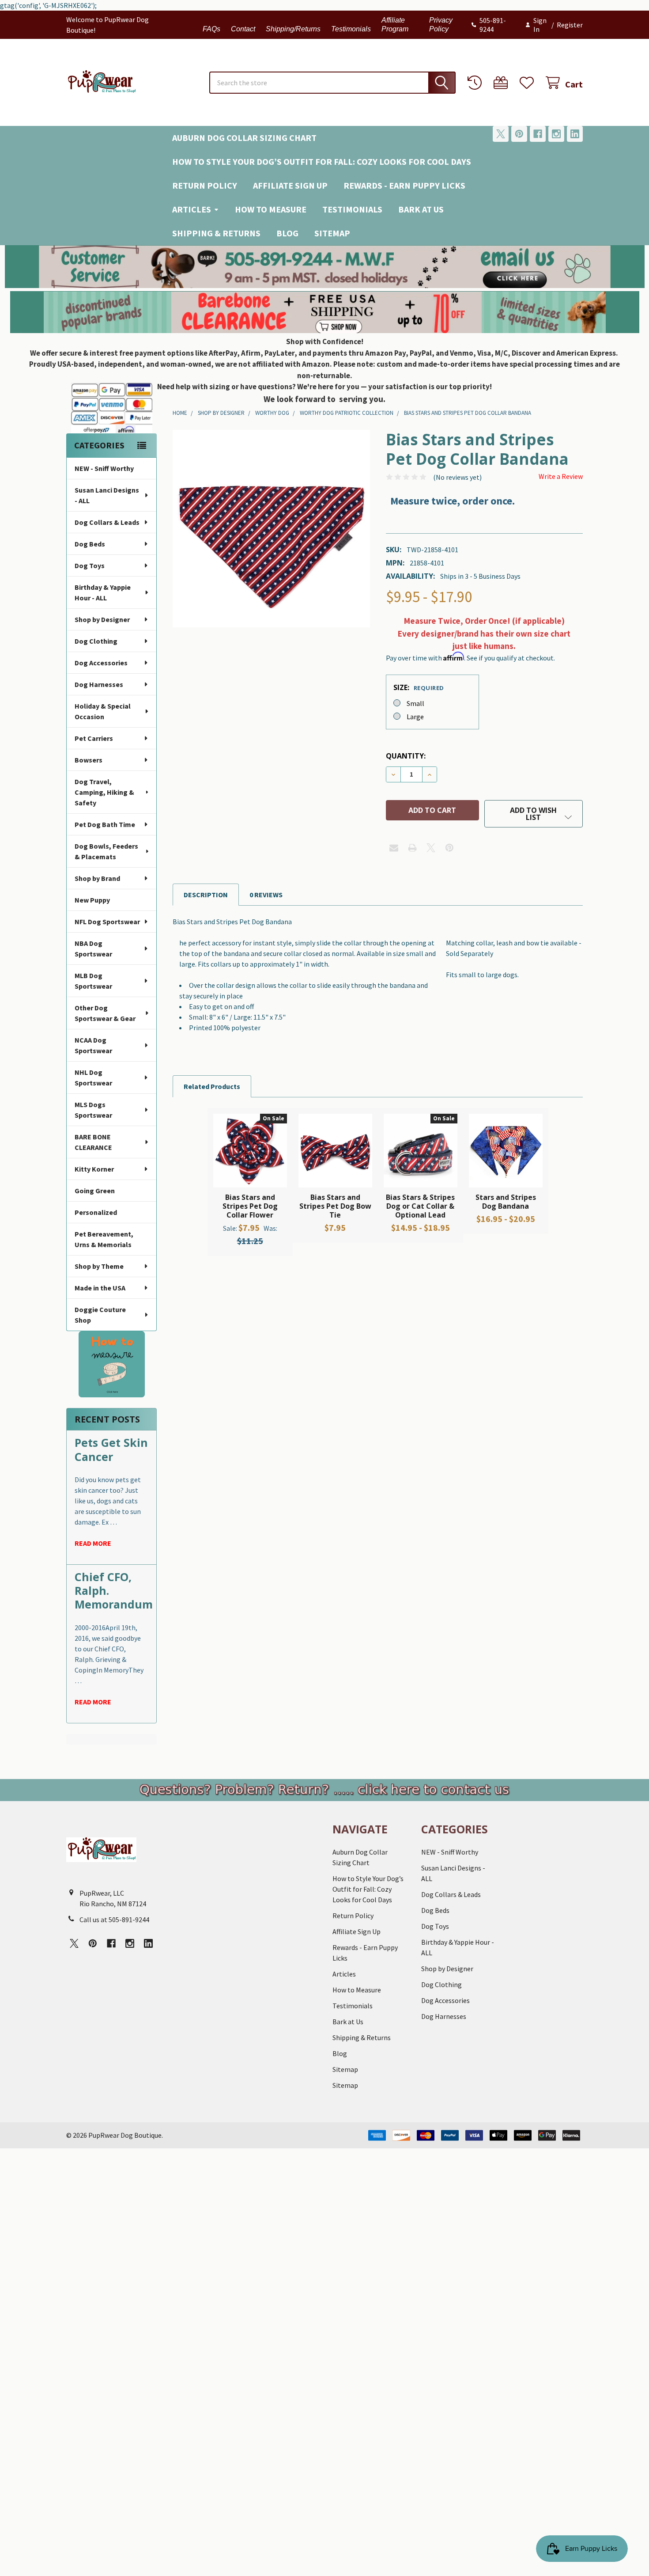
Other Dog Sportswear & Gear (105, 1013)
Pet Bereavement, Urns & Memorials (104, 1239)
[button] (325, 267)
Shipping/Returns (293, 29)
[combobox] (332, 83)
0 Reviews (266, 895)
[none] (271, 529)
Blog (287, 233)
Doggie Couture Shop (100, 1315)
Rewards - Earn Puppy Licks (404, 185)
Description (206, 895)
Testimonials (351, 29)
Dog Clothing (96, 641)
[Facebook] (538, 134)
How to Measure (271, 209)
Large (415, 717)
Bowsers (89, 760)
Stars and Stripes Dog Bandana (506, 1202)
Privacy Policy (441, 25)
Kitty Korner (94, 1169)
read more (93, 1543)
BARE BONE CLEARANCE (93, 1142)
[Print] (412, 848)
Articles (192, 209)
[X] (501, 134)
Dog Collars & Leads (107, 522)
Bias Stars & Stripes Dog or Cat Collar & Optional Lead (420, 1206)
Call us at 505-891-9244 (114, 1920)
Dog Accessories (101, 663)
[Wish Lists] (529, 83)
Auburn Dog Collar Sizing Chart (244, 138)
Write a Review (561, 476)
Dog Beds (90, 544)
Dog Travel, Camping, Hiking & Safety (104, 792)
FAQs (211, 29)
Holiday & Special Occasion (103, 711)
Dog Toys (90, 565)
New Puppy (92, 900)
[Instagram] (556, 134)
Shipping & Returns (216, 233)
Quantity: (406, 756)
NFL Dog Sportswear (107, 922)
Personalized (96, 1212)
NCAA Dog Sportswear (93, 1045)
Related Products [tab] (212, 1086)
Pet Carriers (94, 738)
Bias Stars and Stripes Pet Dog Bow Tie (335, 1206)
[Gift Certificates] (503, 83)
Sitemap (332, 233)
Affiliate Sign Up (290, 185)
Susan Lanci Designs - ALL (107, 495)
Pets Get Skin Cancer (111, 1449)
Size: (419, 687)
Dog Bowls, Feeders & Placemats (106, 851)
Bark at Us (421, 209)
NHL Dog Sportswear (93, 1077)
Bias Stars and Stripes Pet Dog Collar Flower (250, 1206)
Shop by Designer (102, 619)
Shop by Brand (97, 878)
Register (570, 25)
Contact (243, 29)
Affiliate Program (395, 25)
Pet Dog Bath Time (105, 824)
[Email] (394, 848)
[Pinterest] (519, 134)
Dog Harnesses (99, 684)
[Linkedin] (575, 134)
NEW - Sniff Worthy (104, 468)
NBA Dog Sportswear (93, 948)
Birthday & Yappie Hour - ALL (103, 592)
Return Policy (205, 185)
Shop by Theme (99, 1266)
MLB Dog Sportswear (93, 981)
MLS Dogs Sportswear (93, 1110)
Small (415, 703)
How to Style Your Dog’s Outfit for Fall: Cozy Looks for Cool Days (322, 161)
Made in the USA (100, 1288)
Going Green (95, 1191)
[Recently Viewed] (477, 83)
